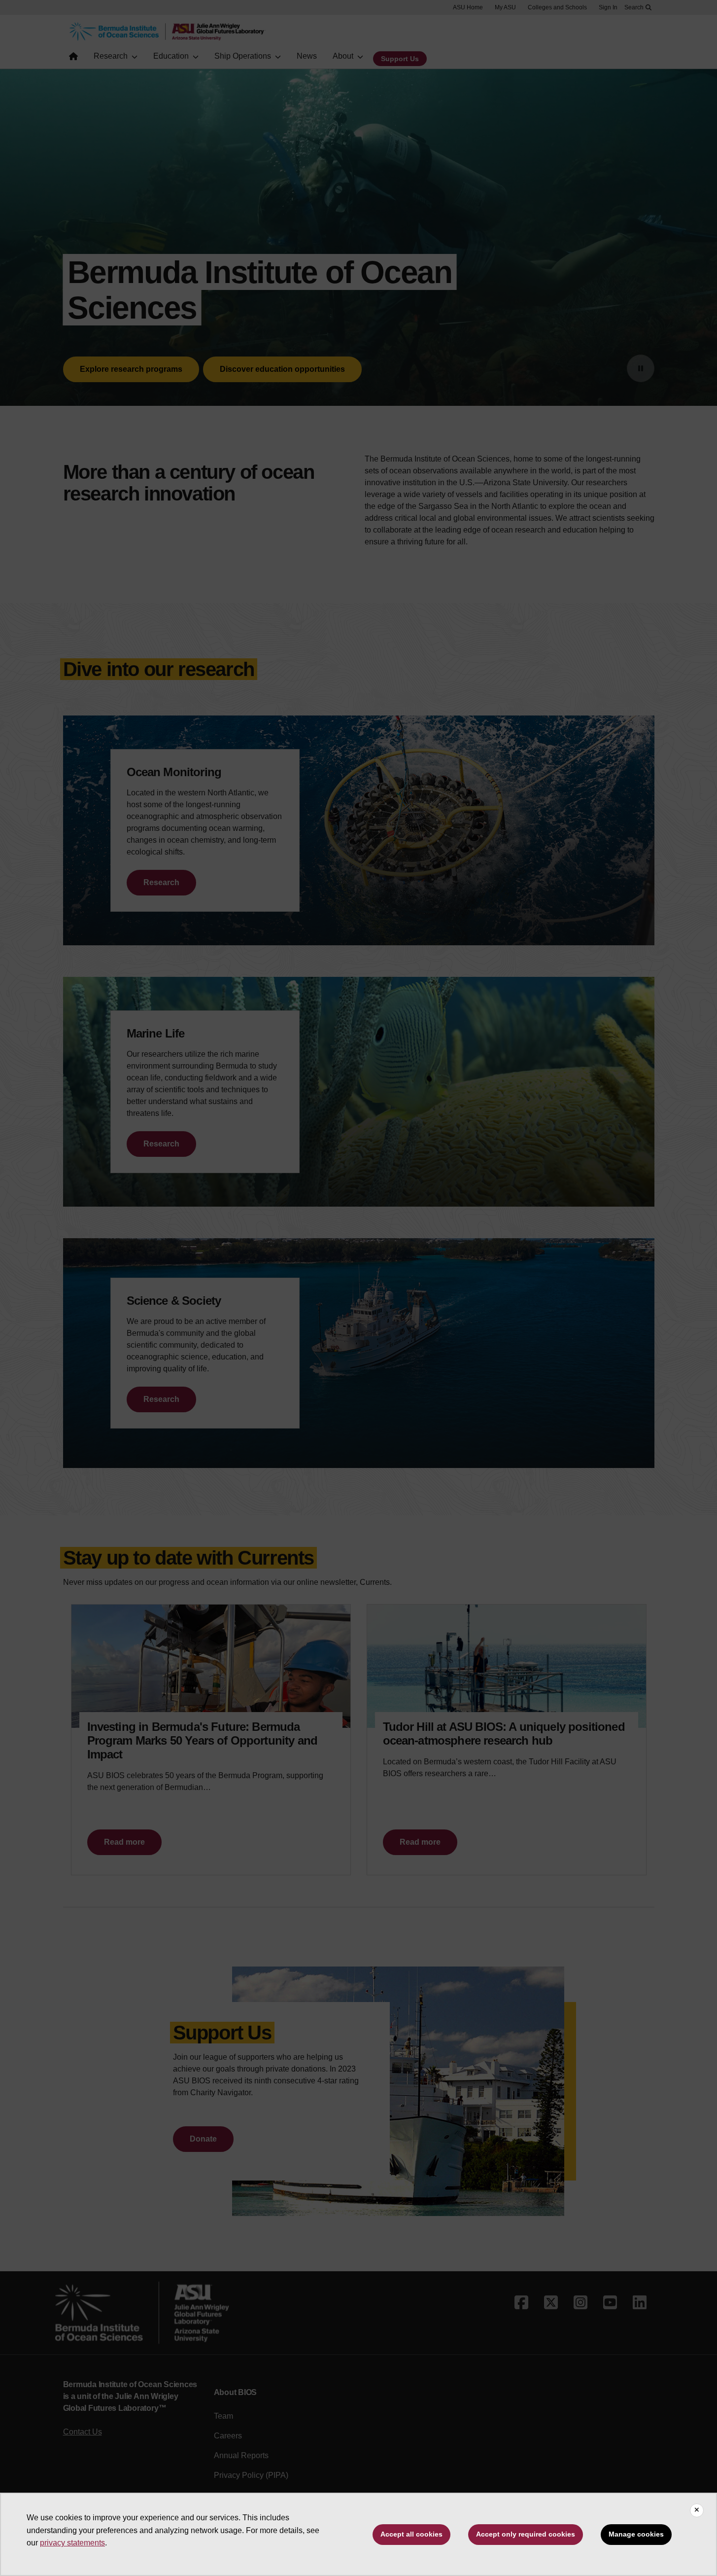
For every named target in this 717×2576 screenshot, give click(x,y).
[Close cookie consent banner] (697, 2510)
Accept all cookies (411, 2534)
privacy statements (72, 2543)
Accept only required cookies (526, 2534)
